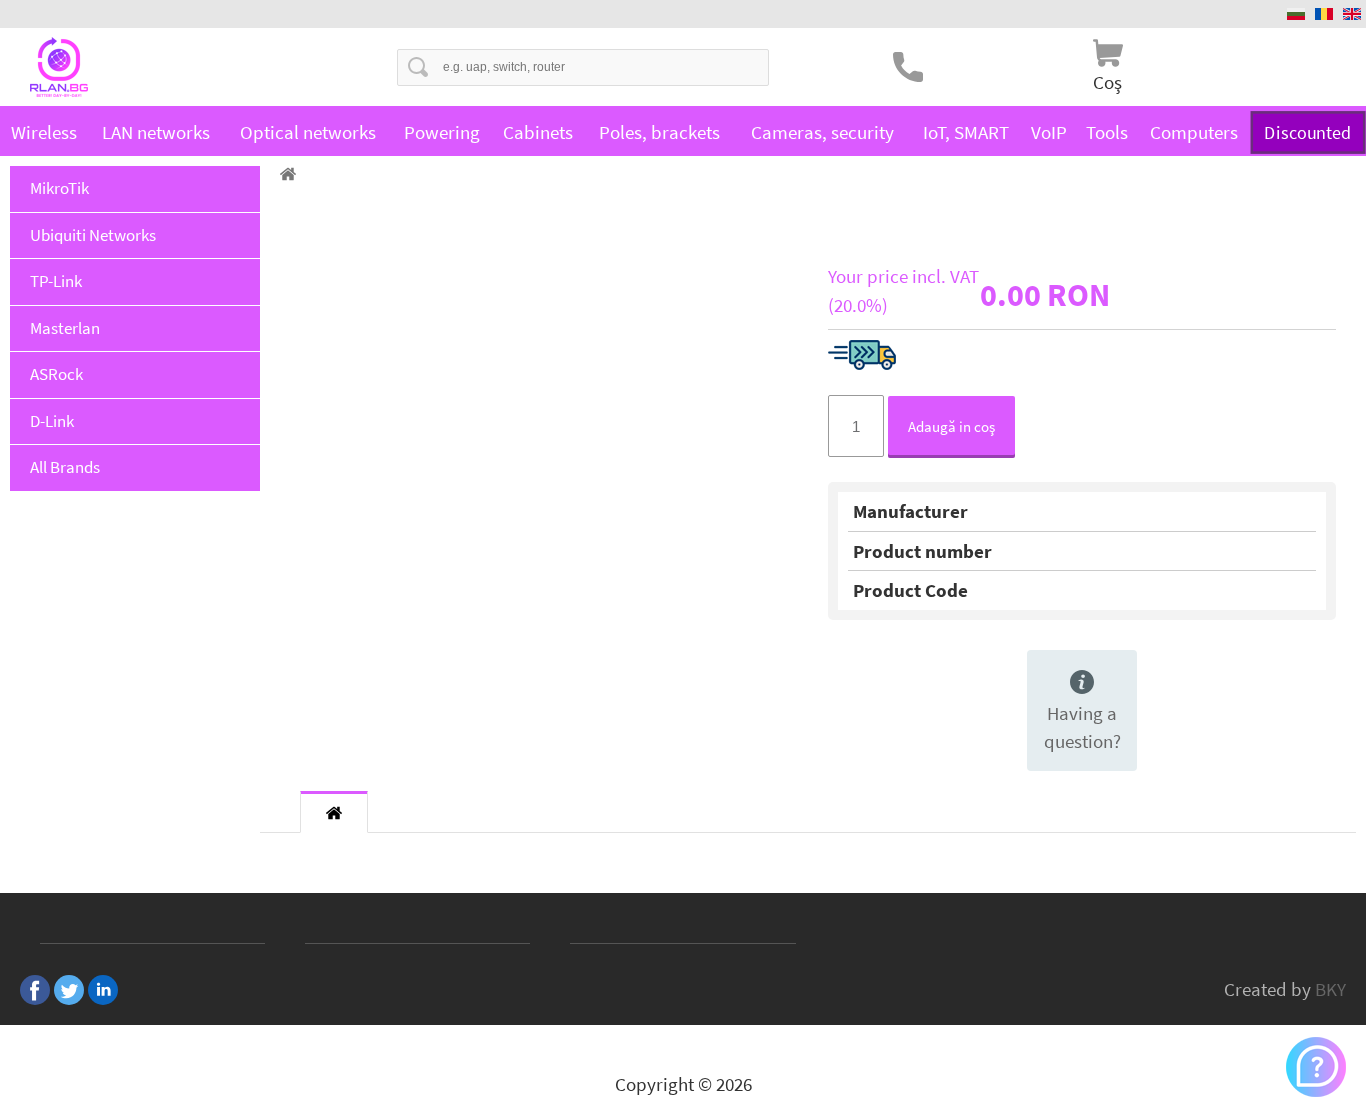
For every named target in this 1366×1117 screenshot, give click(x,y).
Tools (1107, 132)
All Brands (65, 467)
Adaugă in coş (951, 426)
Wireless (44, 132)
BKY (1330, 989)
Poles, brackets (659, 132)
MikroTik (59, 188)
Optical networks (308, 132)
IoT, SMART (966, 132)
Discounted (1308, 132)
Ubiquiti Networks (93, 235)
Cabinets (538, 132)
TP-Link (56, 281)
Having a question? (1082, 727)
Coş (1107, 82)
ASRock (56, 374)
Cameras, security (822, 132)
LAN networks (156, 132)
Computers (1194, 132)
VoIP (1049, 132)
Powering (442, 132)
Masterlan (65, 328)
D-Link (52, 421)
